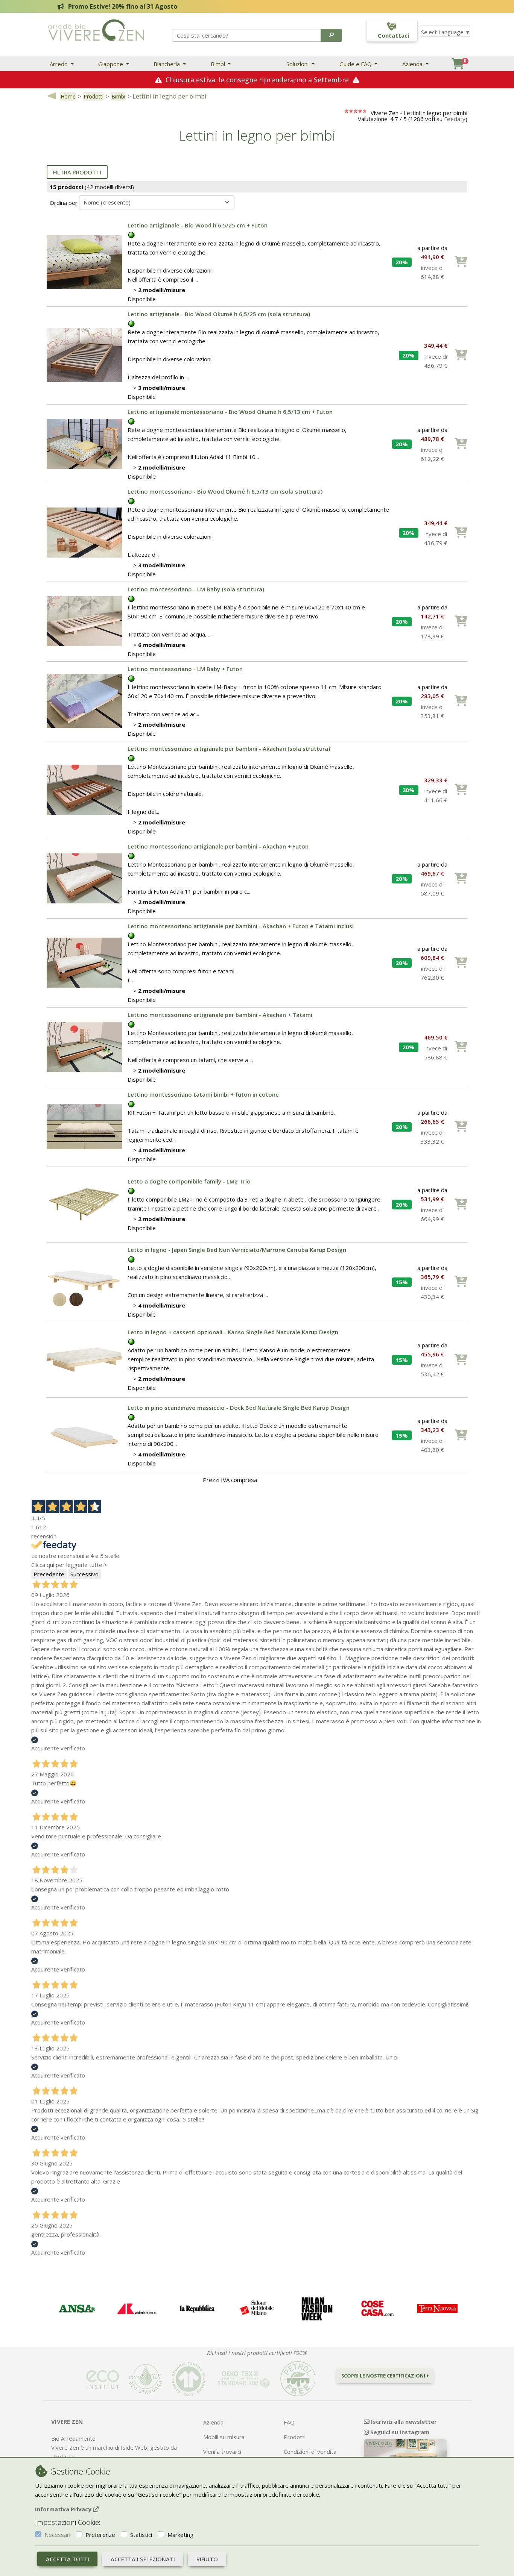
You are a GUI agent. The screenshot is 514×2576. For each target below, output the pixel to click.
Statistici (141, 2535)
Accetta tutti (68, 2559)
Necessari (57, 2535)
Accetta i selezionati (143, 2559)
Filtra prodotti (77, 172)
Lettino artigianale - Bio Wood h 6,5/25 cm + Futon (198, 225)
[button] (331, 35)
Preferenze (100, 2535)
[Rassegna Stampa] (77, 2309)
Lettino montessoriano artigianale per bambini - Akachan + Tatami (220, 1015)
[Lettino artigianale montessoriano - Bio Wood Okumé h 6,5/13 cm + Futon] (84, 443)
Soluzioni (298, 64)
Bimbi (219, 64)
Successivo (84, 1574)
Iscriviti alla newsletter (403, 2421)
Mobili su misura (224, 2437)
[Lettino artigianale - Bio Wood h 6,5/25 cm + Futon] (84, 261)
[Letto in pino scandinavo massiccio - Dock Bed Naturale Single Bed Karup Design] (84, 1435)
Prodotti (94, 96)
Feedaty (455, 119)
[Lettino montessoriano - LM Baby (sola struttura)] (84, 621)
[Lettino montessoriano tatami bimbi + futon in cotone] (84, 1126)
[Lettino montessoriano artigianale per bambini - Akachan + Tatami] (84, 1046)
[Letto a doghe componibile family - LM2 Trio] (84, 1204)
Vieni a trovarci (222, 2452)
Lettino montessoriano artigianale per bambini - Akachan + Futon (218, 846)
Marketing (180, 2535)
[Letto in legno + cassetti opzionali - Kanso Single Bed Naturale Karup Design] (84, 1359)
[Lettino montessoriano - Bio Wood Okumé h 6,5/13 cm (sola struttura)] (84, 532)
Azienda (413, 64)
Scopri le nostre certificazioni (384, 2376)
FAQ (289, 2422)
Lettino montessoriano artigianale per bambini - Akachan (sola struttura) (229, 749)
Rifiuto (207, 2559)
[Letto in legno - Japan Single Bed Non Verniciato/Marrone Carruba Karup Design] (84, 1281)
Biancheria (167, 64)
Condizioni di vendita (310, 2452)
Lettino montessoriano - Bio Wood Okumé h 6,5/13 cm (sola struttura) (225, 491)
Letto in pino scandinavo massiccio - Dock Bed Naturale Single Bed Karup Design (239, 1408)
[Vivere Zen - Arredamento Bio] (96, 29)
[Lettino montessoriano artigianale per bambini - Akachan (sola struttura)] (84, 789)
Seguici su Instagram (399, 2432)
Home (68, 96)
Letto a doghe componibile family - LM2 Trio (189, 1181)
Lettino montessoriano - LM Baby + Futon (185, 669)
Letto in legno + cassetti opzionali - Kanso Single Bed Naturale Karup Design (233, 1332)
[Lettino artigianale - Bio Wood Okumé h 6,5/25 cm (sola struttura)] (84, 355)
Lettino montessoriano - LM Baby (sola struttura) (196, 589)
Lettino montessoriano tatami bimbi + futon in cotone (203, 1094)
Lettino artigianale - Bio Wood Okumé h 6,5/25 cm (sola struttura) (219, 314)
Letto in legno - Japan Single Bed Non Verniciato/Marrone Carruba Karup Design (237, 1250)
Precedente (49, 1574)
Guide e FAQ (356, 64)
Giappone (111, 64)
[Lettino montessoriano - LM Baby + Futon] (84, 700)
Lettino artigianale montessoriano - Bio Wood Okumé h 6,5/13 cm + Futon (230, 412)
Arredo (59, 64)
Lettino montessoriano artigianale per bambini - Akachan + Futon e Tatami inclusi (241, 926)
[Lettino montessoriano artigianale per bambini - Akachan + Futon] (84, 878)
